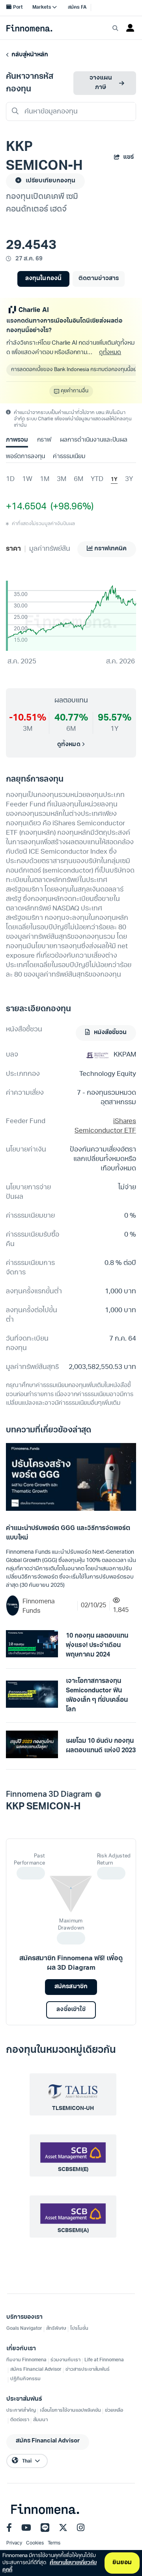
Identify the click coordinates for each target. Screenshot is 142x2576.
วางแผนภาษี (101, 83)
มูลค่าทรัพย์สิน (50, 549)
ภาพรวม (17, 440)
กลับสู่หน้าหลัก (29, 55)
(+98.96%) (70, 507)
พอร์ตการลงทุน (25, 457)
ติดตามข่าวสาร (98, 279)
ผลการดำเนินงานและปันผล (93, 440)
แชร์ (128, 157)
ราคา (13, 549)
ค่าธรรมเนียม (69, 457)
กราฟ (44, 440)
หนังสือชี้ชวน (110, 1033)
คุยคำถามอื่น (75, 391)
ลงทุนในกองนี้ (43, 279)
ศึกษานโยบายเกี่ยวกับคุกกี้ (50, 2566)
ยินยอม (122, 2563)
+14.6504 (26, 507)
